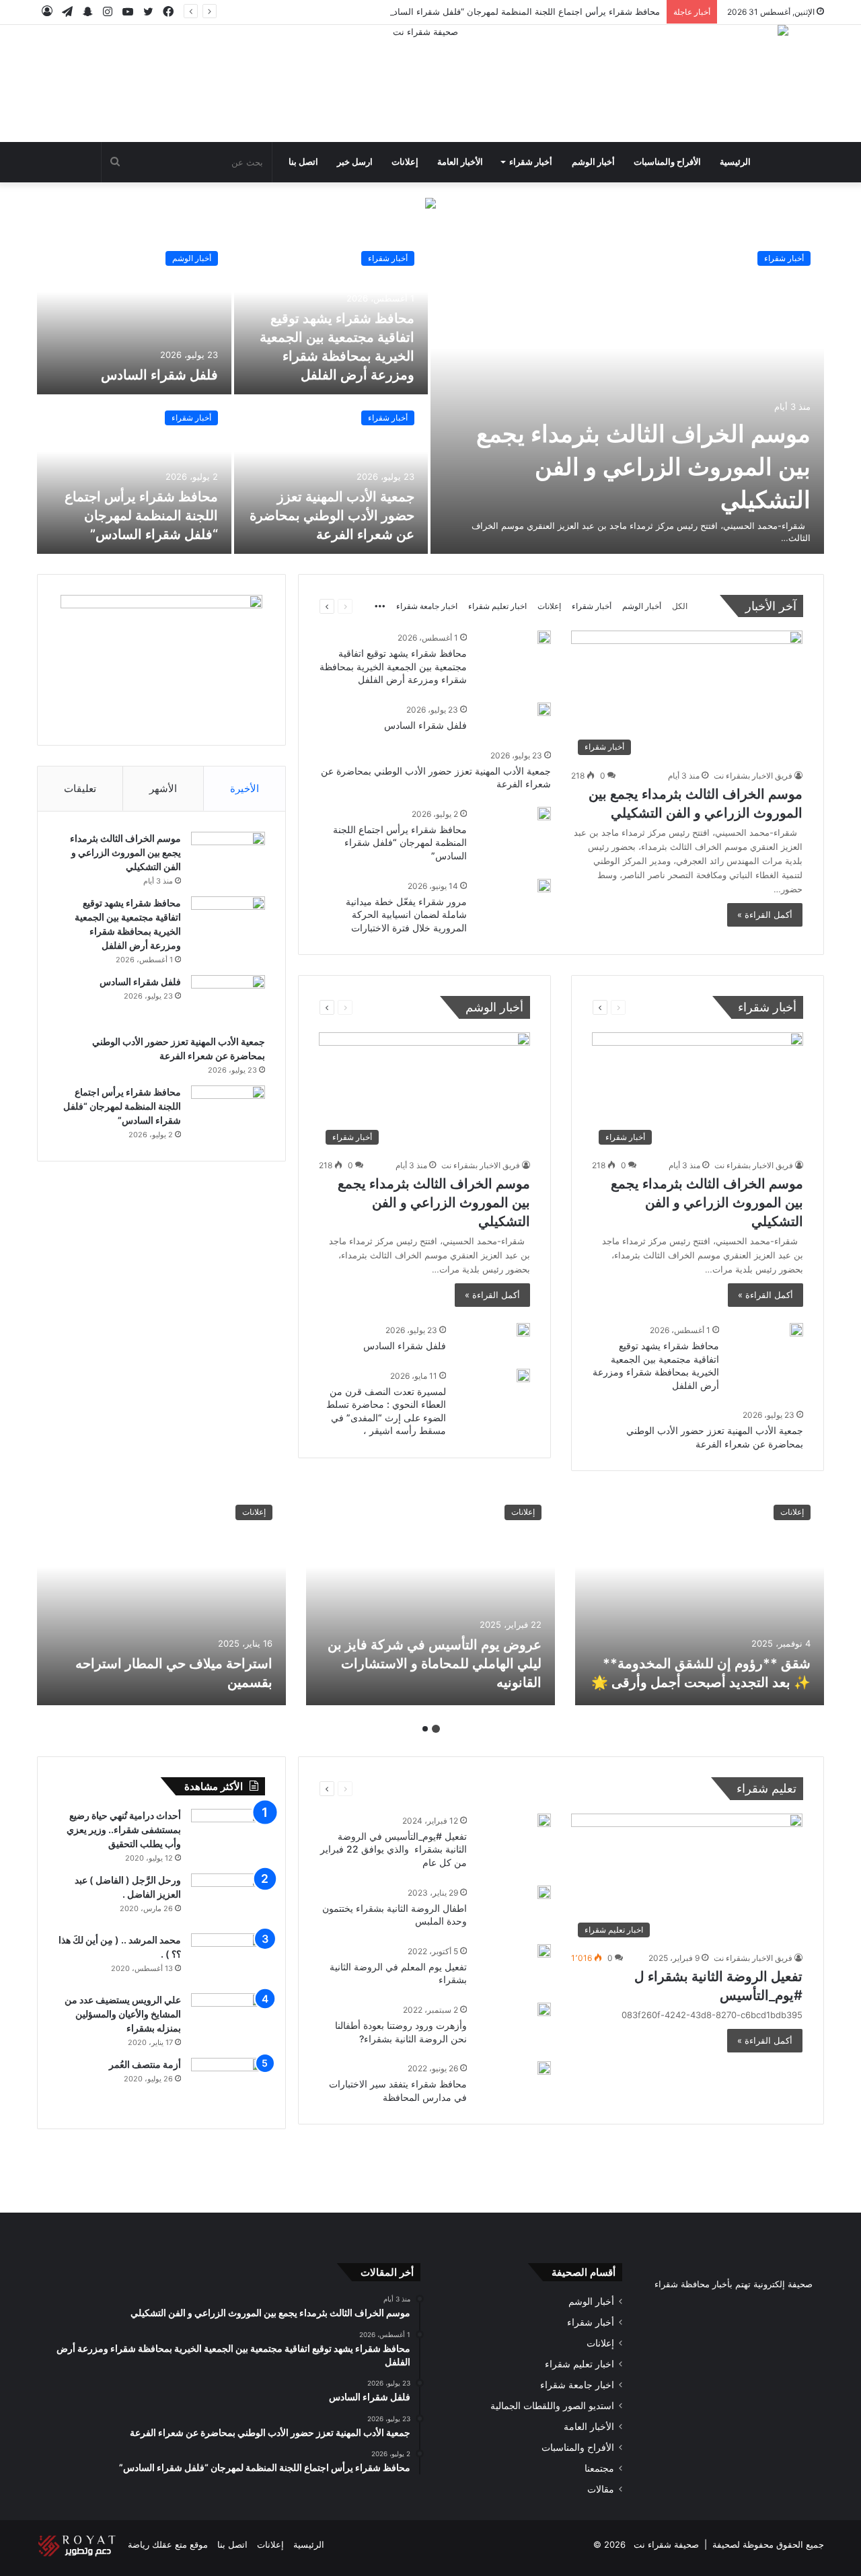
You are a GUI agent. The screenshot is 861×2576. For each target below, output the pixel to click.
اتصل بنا (303, 162)
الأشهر (163, 788)
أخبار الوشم (593, 162)
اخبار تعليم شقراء (497, 606)
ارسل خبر (355, 162)
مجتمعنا (599, 2468)
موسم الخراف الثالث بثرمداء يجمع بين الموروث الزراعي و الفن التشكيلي (643, 466)
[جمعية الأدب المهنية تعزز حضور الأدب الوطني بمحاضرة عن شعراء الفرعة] (331, 475)
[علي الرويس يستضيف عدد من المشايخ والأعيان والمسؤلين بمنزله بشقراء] (228, 2018)
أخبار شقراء (531, 162)
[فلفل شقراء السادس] (134, 316)
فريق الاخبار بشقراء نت (753, 776)
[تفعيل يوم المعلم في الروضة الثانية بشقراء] (544, 1951)
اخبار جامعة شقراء (427, 606)
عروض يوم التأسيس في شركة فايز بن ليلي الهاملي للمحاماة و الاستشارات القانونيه (435, 1663)
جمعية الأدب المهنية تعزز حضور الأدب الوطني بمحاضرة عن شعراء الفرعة (332, 515)
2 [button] (425, 1729)
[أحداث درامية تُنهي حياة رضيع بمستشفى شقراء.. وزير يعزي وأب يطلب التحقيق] (228, 1834)
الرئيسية (735, 162)
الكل (680, 606)
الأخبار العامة (460, 162)
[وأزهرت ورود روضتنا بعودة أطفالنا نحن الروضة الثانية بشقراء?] (544, 2009)
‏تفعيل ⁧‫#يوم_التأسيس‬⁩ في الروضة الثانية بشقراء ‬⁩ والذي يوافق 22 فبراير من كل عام (394, 1849)
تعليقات (80, 788)
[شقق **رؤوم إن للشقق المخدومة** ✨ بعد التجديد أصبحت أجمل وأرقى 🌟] (700, 1598)
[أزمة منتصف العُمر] (228, 2083)
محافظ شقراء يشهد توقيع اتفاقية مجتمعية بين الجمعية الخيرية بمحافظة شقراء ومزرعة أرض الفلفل (393, 666)
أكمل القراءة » (765, 915)
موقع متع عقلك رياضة (168, 2544)
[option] (430, 396)
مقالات (601, 2489)
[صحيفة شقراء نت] (430, 83)
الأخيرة (245, 788)
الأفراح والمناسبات (667, 162)
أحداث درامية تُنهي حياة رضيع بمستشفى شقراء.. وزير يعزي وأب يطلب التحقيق (124, 1829)
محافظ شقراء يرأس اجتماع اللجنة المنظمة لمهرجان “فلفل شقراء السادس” (520, 11)
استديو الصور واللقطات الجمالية (552, 2406)
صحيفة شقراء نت (666, 2544)
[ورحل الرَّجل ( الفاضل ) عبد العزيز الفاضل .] (228, 1899)
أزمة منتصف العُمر (145, 2064)
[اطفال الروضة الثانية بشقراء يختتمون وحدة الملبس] (544, 1892)
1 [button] (436, 1729)
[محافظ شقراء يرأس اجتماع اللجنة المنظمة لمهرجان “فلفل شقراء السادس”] (134, 475)
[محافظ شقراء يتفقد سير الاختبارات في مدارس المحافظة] (544, 2068)
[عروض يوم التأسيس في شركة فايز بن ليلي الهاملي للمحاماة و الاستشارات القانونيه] (430, 1598)
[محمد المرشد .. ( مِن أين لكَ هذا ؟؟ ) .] (228, 1959)
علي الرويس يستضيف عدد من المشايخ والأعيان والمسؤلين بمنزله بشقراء (123, 2014)
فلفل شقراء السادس (159, 375)
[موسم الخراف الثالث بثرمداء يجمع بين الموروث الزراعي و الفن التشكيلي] (627, 396)
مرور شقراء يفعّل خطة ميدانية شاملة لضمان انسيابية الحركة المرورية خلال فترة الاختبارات (406, 915)
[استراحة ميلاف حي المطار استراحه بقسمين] (161, 1598)
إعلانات (405, 162)
